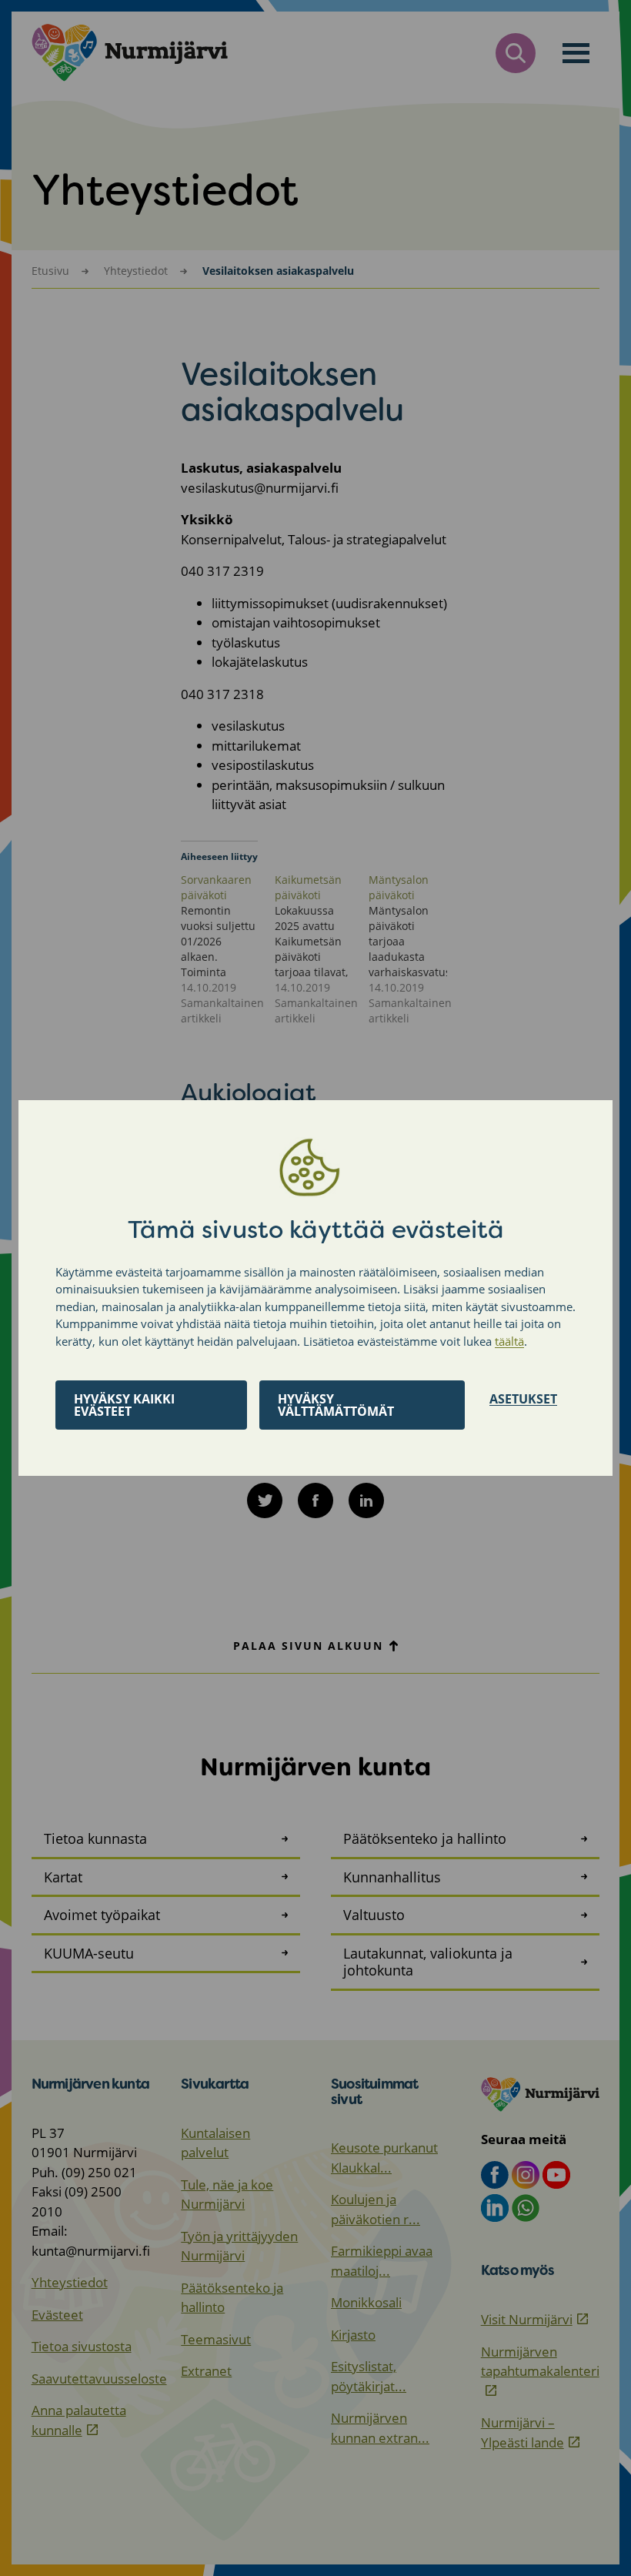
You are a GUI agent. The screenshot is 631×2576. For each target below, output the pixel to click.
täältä (509, 1341)
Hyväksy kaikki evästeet (124, 1405)
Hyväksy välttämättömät (336, 1405)
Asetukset (523, 1399)
